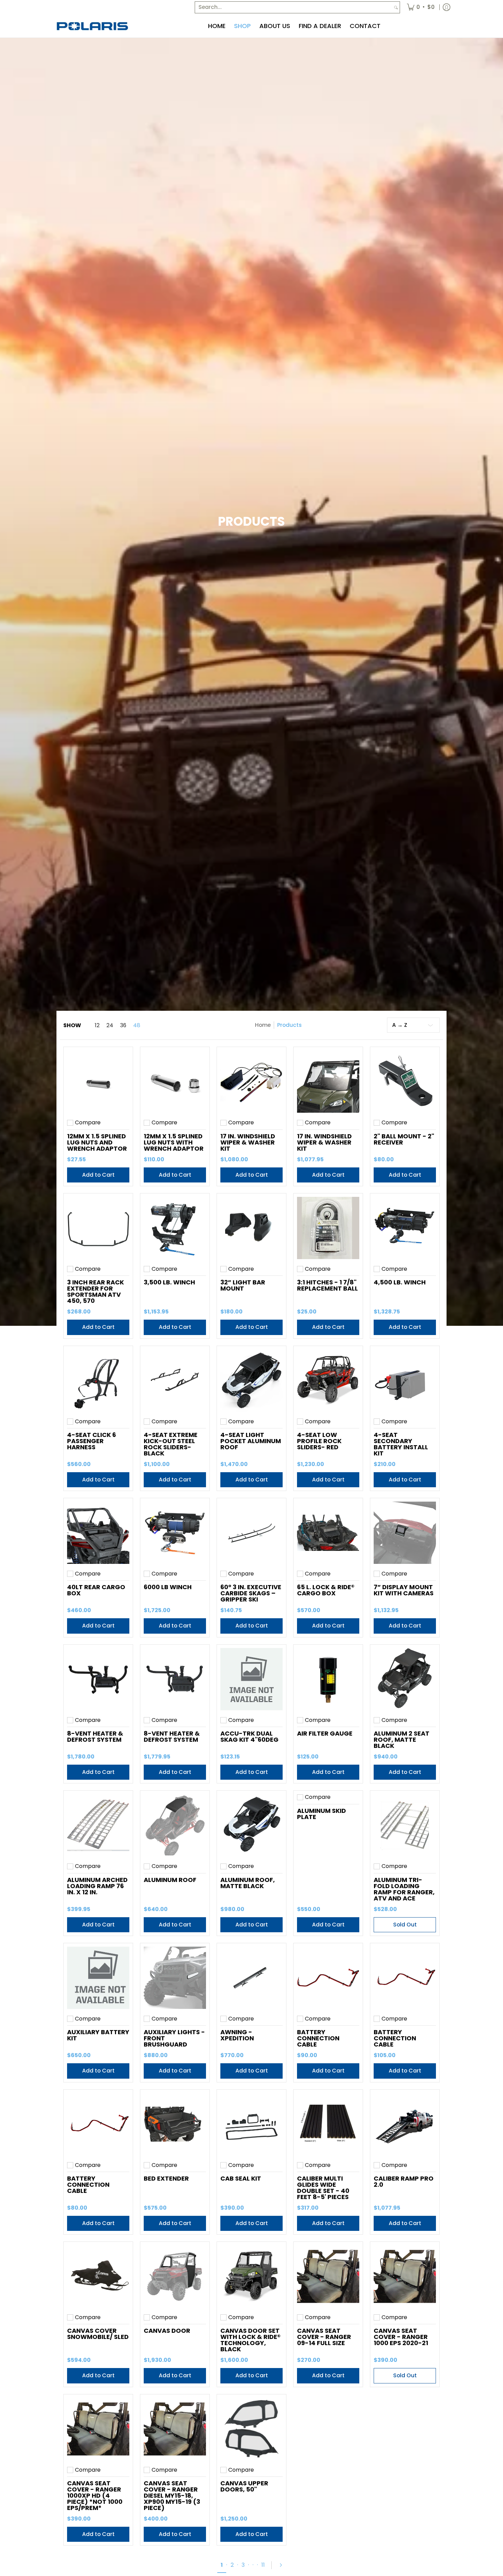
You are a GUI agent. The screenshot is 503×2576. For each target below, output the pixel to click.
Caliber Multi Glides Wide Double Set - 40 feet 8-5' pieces (323, 2188)
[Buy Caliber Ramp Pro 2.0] (405, 2124)
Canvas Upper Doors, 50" (244, 2486)
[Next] (280, 2565)
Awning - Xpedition (237, 2035)
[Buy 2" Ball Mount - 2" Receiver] (405, 1082)
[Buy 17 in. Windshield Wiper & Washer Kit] (251, 1082)
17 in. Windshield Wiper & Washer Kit (248, 1142)
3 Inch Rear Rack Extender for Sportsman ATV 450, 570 (95, 1291)
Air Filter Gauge (325, 1733)
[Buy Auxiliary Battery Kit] (98, 1978)
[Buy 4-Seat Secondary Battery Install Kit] (405, 1381)
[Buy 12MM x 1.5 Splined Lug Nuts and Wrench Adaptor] (98, 1082)
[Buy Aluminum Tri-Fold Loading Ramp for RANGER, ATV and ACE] (405, 1825)
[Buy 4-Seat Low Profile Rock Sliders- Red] (328, 1381)
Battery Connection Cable (318, 2038)
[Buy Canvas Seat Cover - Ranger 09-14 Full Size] (328, 2276)
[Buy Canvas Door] (175, 2276)
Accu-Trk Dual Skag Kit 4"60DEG (249, 1736)
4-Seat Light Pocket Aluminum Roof (251, 1441)
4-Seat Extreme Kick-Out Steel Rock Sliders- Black (171, 1444)
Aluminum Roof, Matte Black (248, 1883)
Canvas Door (167, 2331)
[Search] (396, 7)
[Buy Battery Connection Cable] (328, 1978)
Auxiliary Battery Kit (98, 2035)
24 (110, 1025)
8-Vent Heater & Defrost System (95, 1736)
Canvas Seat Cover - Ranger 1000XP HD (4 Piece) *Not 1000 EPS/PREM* (95, 2495)
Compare (88, 1123)
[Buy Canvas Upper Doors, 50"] (251, 2429)
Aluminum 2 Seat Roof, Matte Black (402, 1740)
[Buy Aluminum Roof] (175, 1825)
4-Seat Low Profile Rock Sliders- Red (319, 1441)
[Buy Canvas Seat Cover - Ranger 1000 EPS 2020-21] (405, 2276)
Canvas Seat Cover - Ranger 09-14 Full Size (324, 2337)
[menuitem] (421, 7)
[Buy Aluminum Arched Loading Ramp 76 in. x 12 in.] (98, 1825)
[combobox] (294, 7)
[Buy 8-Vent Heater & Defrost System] (98, 1679)
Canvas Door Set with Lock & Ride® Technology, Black (250, 2340)
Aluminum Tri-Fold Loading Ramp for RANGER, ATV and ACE (404, 1889)
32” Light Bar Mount (243, 1285)
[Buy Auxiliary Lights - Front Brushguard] (175, 1978)
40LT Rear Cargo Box (96, 1590)
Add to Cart (98, 1175)
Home (263, 1025)
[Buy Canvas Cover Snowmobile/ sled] (98, 2276)
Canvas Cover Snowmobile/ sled (98, 2334)
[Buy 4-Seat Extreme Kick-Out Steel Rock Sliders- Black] (175, 1381)
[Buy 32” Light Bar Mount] (251, 1228)
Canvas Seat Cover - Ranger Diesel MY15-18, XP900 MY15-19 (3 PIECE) (172, 2495)
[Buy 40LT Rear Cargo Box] (98, 1533)
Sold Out (405, 1925)
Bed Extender (166, 2178)
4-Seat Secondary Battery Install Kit (401, 1444)
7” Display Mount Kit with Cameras (404, 1590)
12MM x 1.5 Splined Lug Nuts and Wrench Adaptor (97, 1142)
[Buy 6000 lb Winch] (175, 1533)
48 (137, 1025)
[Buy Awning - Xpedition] (251, 1978)
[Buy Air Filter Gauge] (328, 1679)
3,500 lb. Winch (169, 1282)
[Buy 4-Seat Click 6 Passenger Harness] (98, 1381)
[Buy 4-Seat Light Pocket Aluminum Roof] (251, 1381)
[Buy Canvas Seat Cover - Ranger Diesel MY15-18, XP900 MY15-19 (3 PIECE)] (175, 2429)
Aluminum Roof (170, 1880)
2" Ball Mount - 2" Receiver (404, 1139)
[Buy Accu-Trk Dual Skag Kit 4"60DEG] (251, 1679)
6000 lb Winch (168, 1587)
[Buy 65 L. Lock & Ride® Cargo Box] (328, 1533)
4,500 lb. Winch (400, 1282)
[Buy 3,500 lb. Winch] (175, 1228)
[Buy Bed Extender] (175, 2124)
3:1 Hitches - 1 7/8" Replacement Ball (327, 1285)
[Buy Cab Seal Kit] (251, 2124)
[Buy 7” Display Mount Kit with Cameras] (405, 1533)
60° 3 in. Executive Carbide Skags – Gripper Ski (251, 1593)
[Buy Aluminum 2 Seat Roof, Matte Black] (405, 1679)
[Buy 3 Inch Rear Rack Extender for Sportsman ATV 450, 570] (98, 1228)
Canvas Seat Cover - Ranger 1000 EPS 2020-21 (401, 2337)
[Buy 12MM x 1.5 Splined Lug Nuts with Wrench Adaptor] (175, 1082)
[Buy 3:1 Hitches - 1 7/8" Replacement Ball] (328, 1228)
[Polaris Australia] (92, 26)
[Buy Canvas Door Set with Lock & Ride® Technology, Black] (251, 2276)
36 (123, 1025)
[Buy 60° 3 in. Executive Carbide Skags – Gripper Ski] (251, 1533)
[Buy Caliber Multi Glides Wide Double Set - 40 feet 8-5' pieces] (328, 2124)
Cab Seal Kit (241, 2178)
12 (97, 1025)
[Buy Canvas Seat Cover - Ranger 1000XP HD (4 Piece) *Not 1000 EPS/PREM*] (98, 2429)
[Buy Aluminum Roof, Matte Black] (251, 1825)
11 (263, 2565)
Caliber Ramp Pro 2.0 (404, 2181)
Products (289, 1025)
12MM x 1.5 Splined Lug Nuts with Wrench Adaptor (174, 1142)
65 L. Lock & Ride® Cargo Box (326, 1590)
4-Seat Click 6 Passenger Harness (92, 1441)
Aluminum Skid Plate (321, 1814)
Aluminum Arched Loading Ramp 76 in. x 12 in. (97, 1886)
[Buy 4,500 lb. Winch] (405, 1228)
